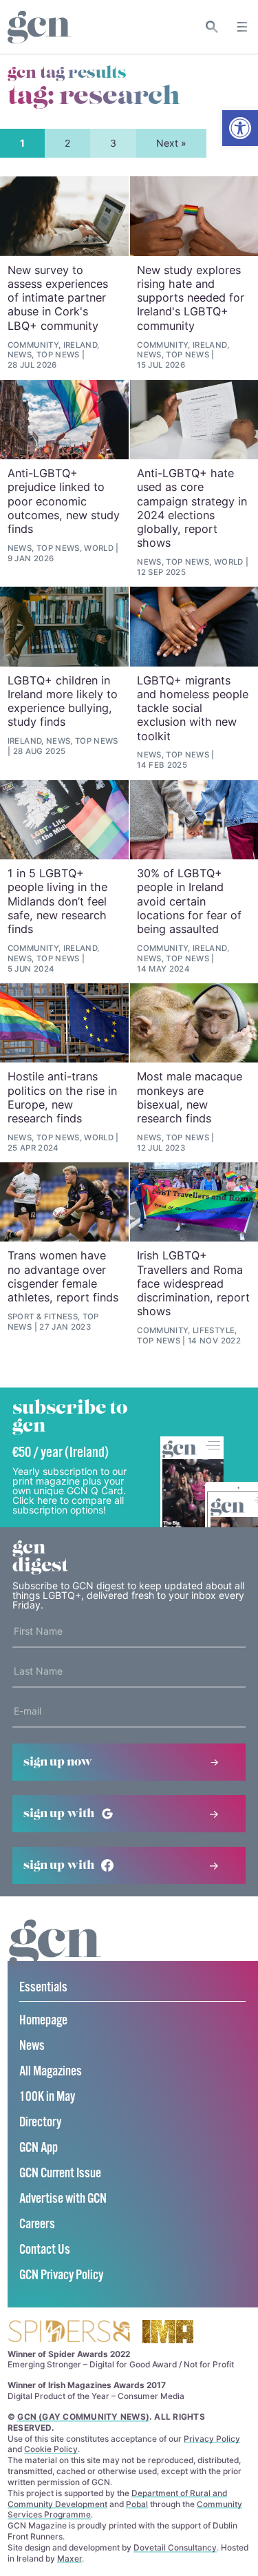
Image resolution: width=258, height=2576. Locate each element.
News (32, 2046)
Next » (171, 143)
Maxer (69, 2558)
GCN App (39, 2148)
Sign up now (58, 1762)
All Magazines (51, 2072)
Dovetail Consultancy (175, 2547)
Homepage (43, 2021)
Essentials (43, 1988)
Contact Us (45, 2250)
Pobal (137, 2504)
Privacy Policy (212, 2439)
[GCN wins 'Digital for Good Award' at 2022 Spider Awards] (69, 2333)
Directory (40, 2123)
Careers (37, 2224)
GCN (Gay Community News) (83, 2417)
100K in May (47, 2097)
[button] (240, 128)
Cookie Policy (51, 2449)
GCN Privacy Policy (61, 2275)
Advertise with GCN (63, 2199)
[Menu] (242, 27)
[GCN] (55, 1956)
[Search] (212, 27)
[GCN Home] (39, 27)
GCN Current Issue (60, 2174)
